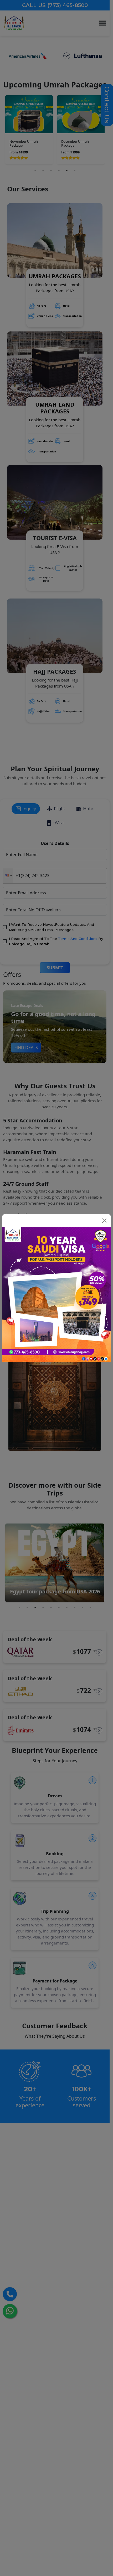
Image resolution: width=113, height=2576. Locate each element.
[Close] (104, 1221)
